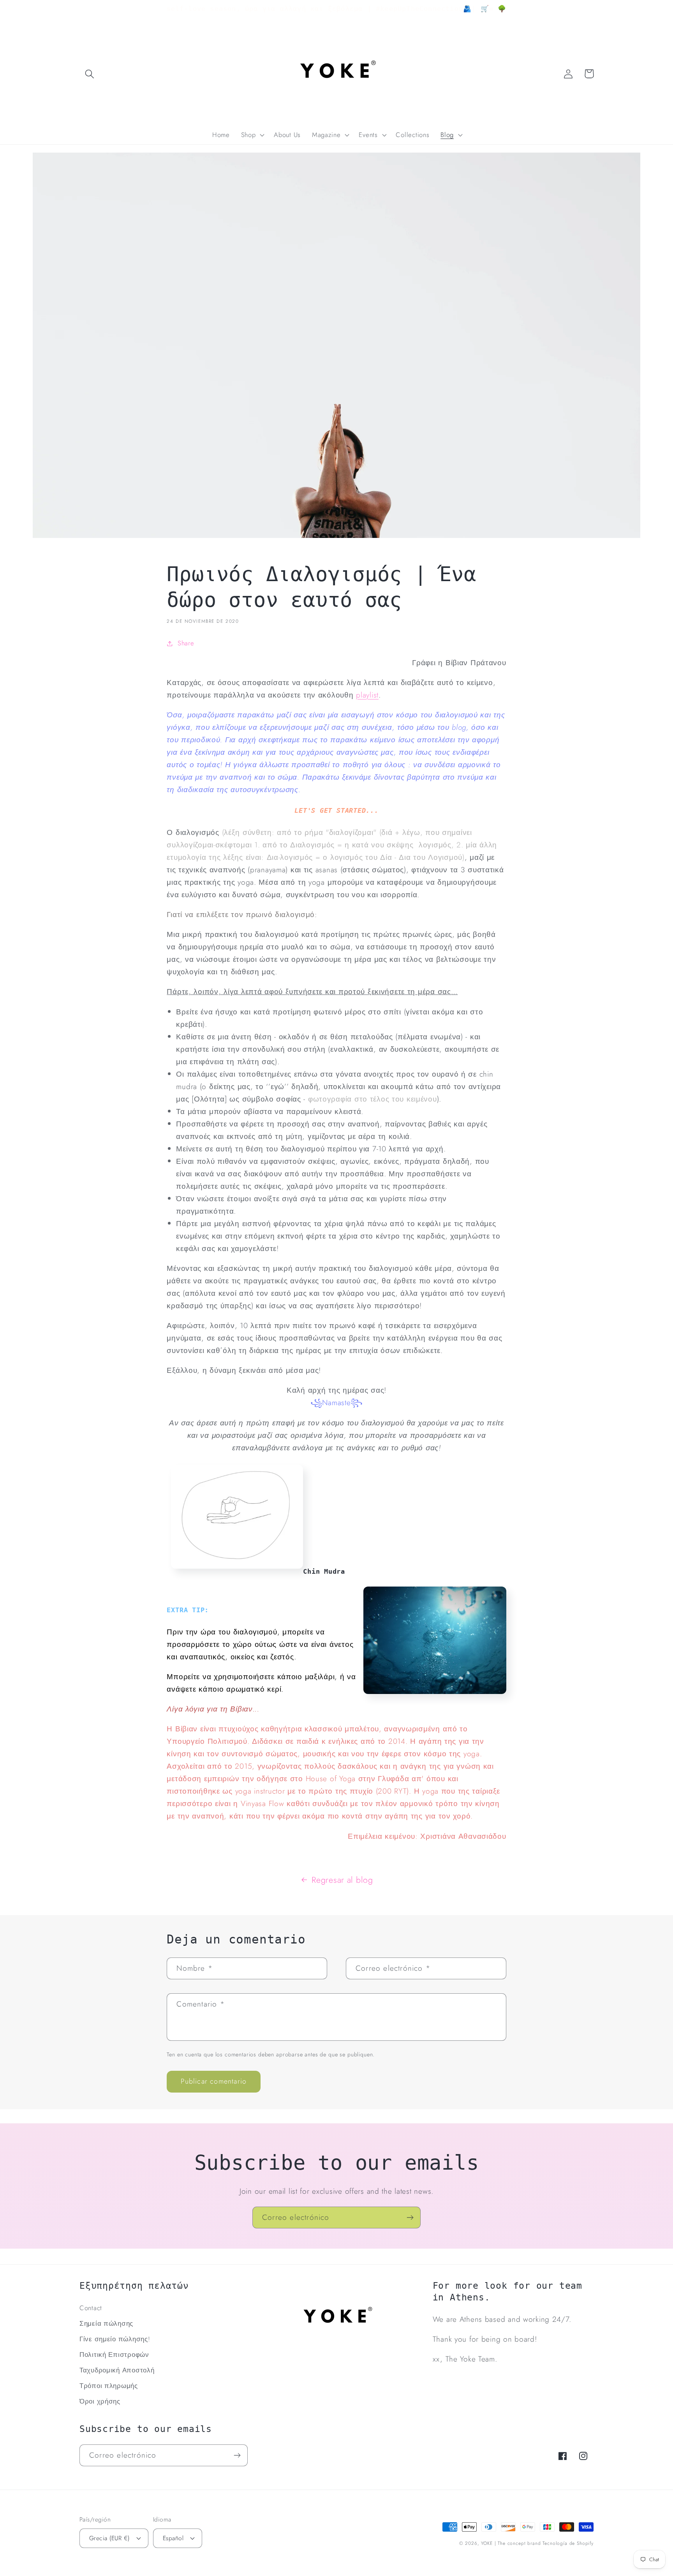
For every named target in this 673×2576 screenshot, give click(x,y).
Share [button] (186, 643)
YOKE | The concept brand (511, 2543)
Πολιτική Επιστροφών (114, 2355)
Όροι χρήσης (100, 2401)
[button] (90, 74)
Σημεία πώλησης (106, 2323)
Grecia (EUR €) (109, 2538)
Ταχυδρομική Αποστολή (117, 2370)
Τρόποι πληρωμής (109, 2386)
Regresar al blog (342, 1880)
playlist (367, 695)
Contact (91, 2308)
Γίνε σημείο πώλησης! (115, 2339)
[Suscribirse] (410, 2218)
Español (173, 2538)
